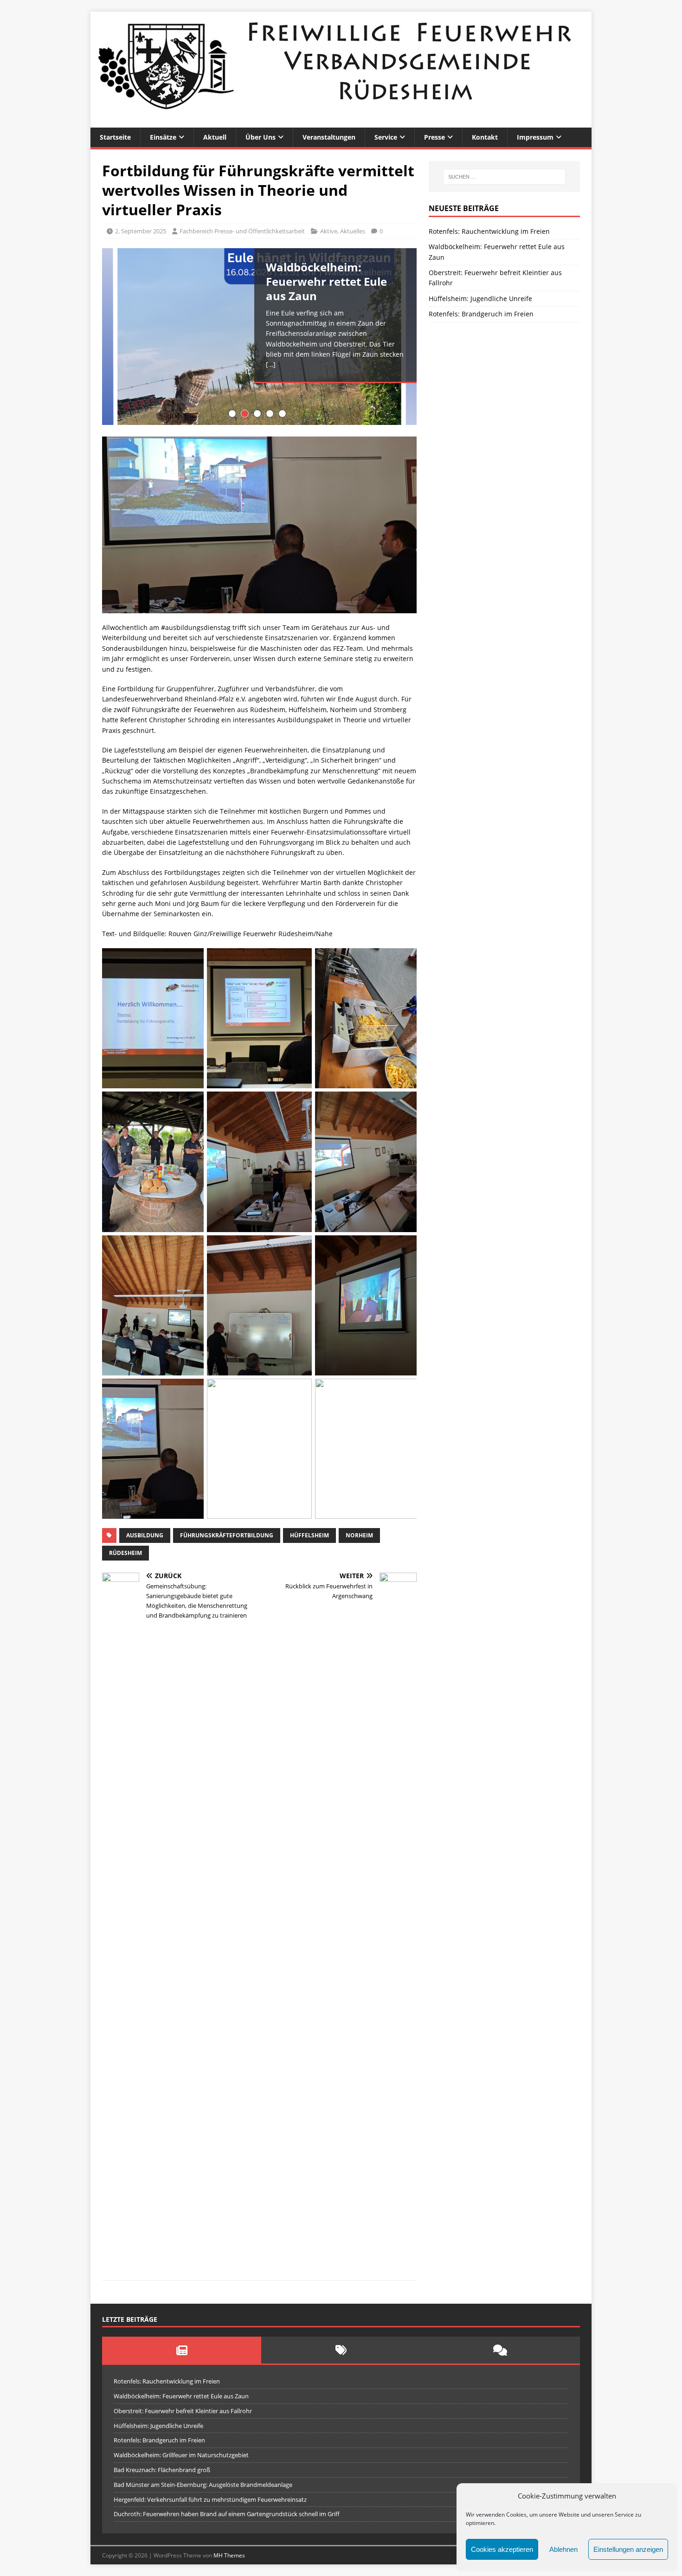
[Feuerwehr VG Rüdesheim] (341, 122)
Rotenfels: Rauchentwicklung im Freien (489, 231)
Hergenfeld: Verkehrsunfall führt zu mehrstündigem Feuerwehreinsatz (210, 2499)
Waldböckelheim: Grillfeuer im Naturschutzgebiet (181, 2455)
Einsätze (163, 137)
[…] (271, 364)
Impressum (535, 137)
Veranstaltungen (329, 137)
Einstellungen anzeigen (628, 2549)
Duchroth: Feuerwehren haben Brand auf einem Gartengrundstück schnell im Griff (227, 2514)
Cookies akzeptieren (502, 2549)
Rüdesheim (125, 1553)
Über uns (261, 137)
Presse (434, 137)
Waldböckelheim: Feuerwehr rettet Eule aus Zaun (181, 2396)
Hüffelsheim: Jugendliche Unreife (480, 299)
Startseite (115, 137)
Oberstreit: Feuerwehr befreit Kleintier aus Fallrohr (183, 2411)
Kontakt (485, 137)
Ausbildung (145, 1535)
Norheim (359, 1535)
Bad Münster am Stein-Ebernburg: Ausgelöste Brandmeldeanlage (203, 2485)
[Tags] (341, 2350)
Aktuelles (353, 231)
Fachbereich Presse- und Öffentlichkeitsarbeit (242, 231)
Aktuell (215, 137)
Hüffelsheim (309, 1535)
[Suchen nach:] (504, 177)
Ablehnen (563, 2549)
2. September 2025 (141, 231)
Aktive (329, 231)
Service (386, 137)
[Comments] (500, 2350)
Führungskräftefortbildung (227, 1535)
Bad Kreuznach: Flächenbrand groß (162, 2470)
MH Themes (229, 2555)
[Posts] (182, 2350)
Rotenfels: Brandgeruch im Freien (481, 314)
